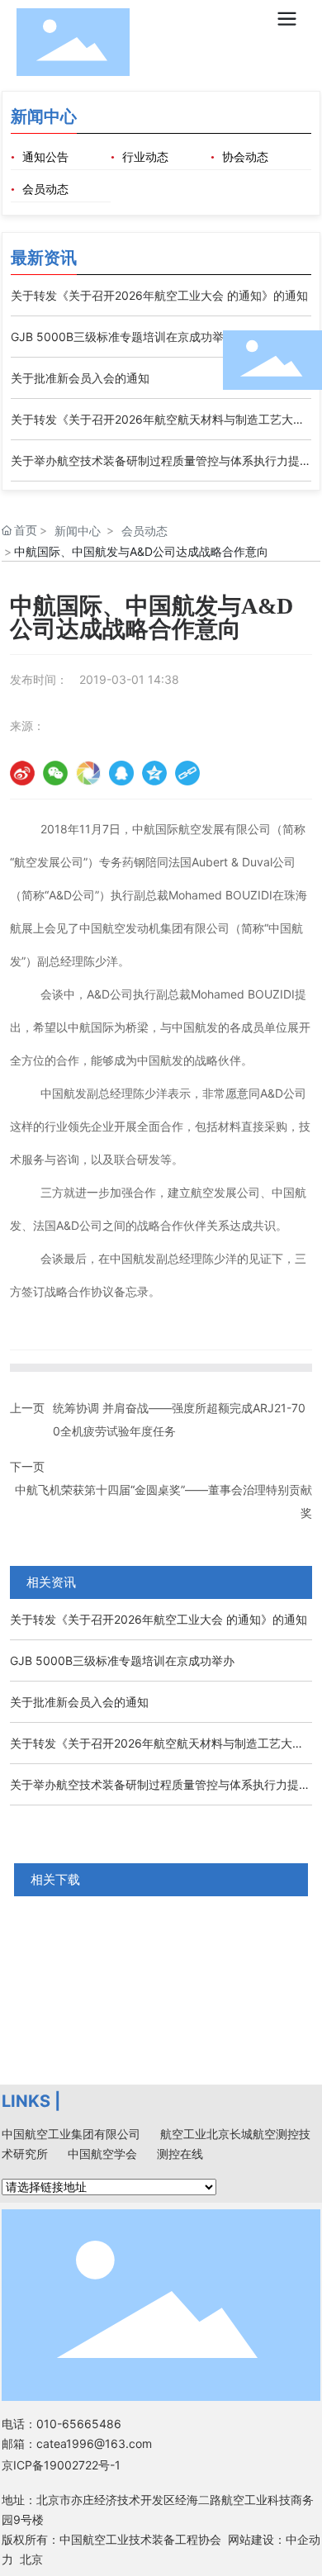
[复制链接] (187, 773)
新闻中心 (78, 531)
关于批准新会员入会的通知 (80, 378)
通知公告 (45, 157)
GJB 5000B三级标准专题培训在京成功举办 (123, 337)
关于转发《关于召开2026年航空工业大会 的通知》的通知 (159, 295)
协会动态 (245, 157)
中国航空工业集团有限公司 (71, 2134)
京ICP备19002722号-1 (61, 2465)
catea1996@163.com (94, 2443)
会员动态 (45, 190)
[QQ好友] (121, 773)
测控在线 (180, 2154)
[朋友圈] (88, 773)
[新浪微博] (22, 773)
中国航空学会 (102, 2154)
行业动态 (145, 157)
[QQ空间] (154, 773)
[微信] (55, 773)
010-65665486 (79, 2424)
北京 (31, 2559)
